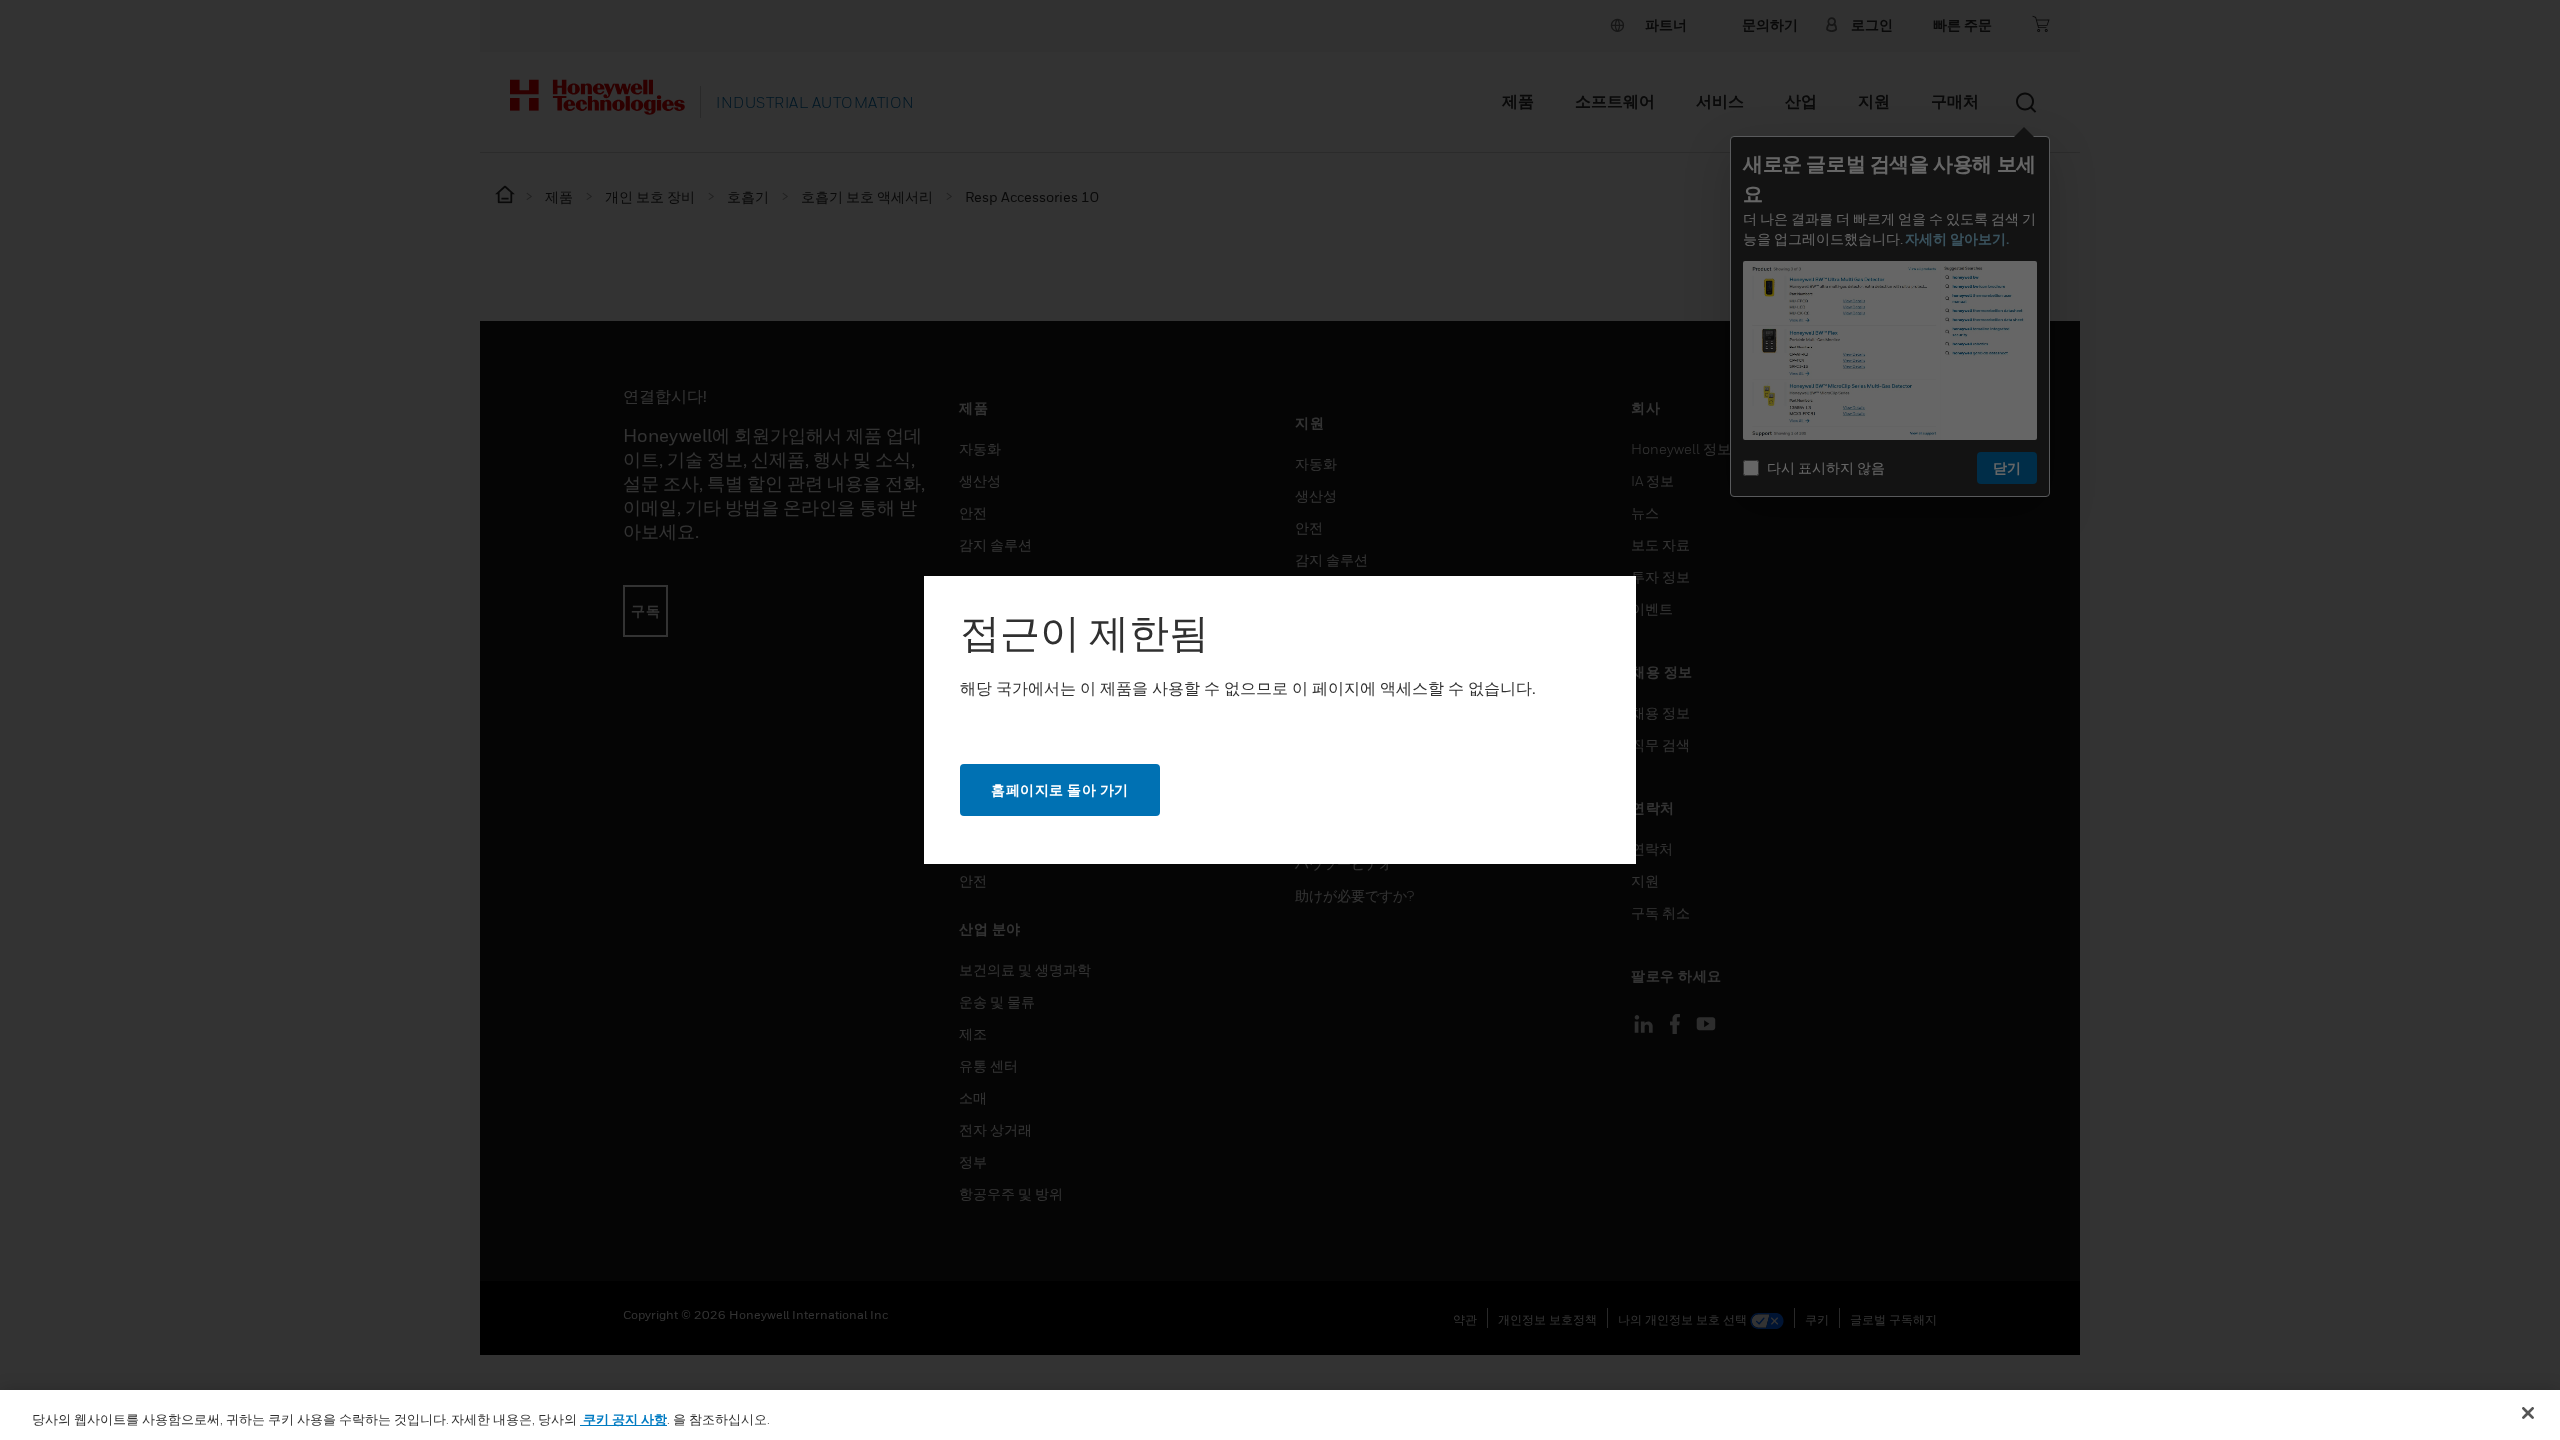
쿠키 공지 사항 (623, 1419)
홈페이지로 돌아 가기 (1060, 789)
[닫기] (2528, 1413)
